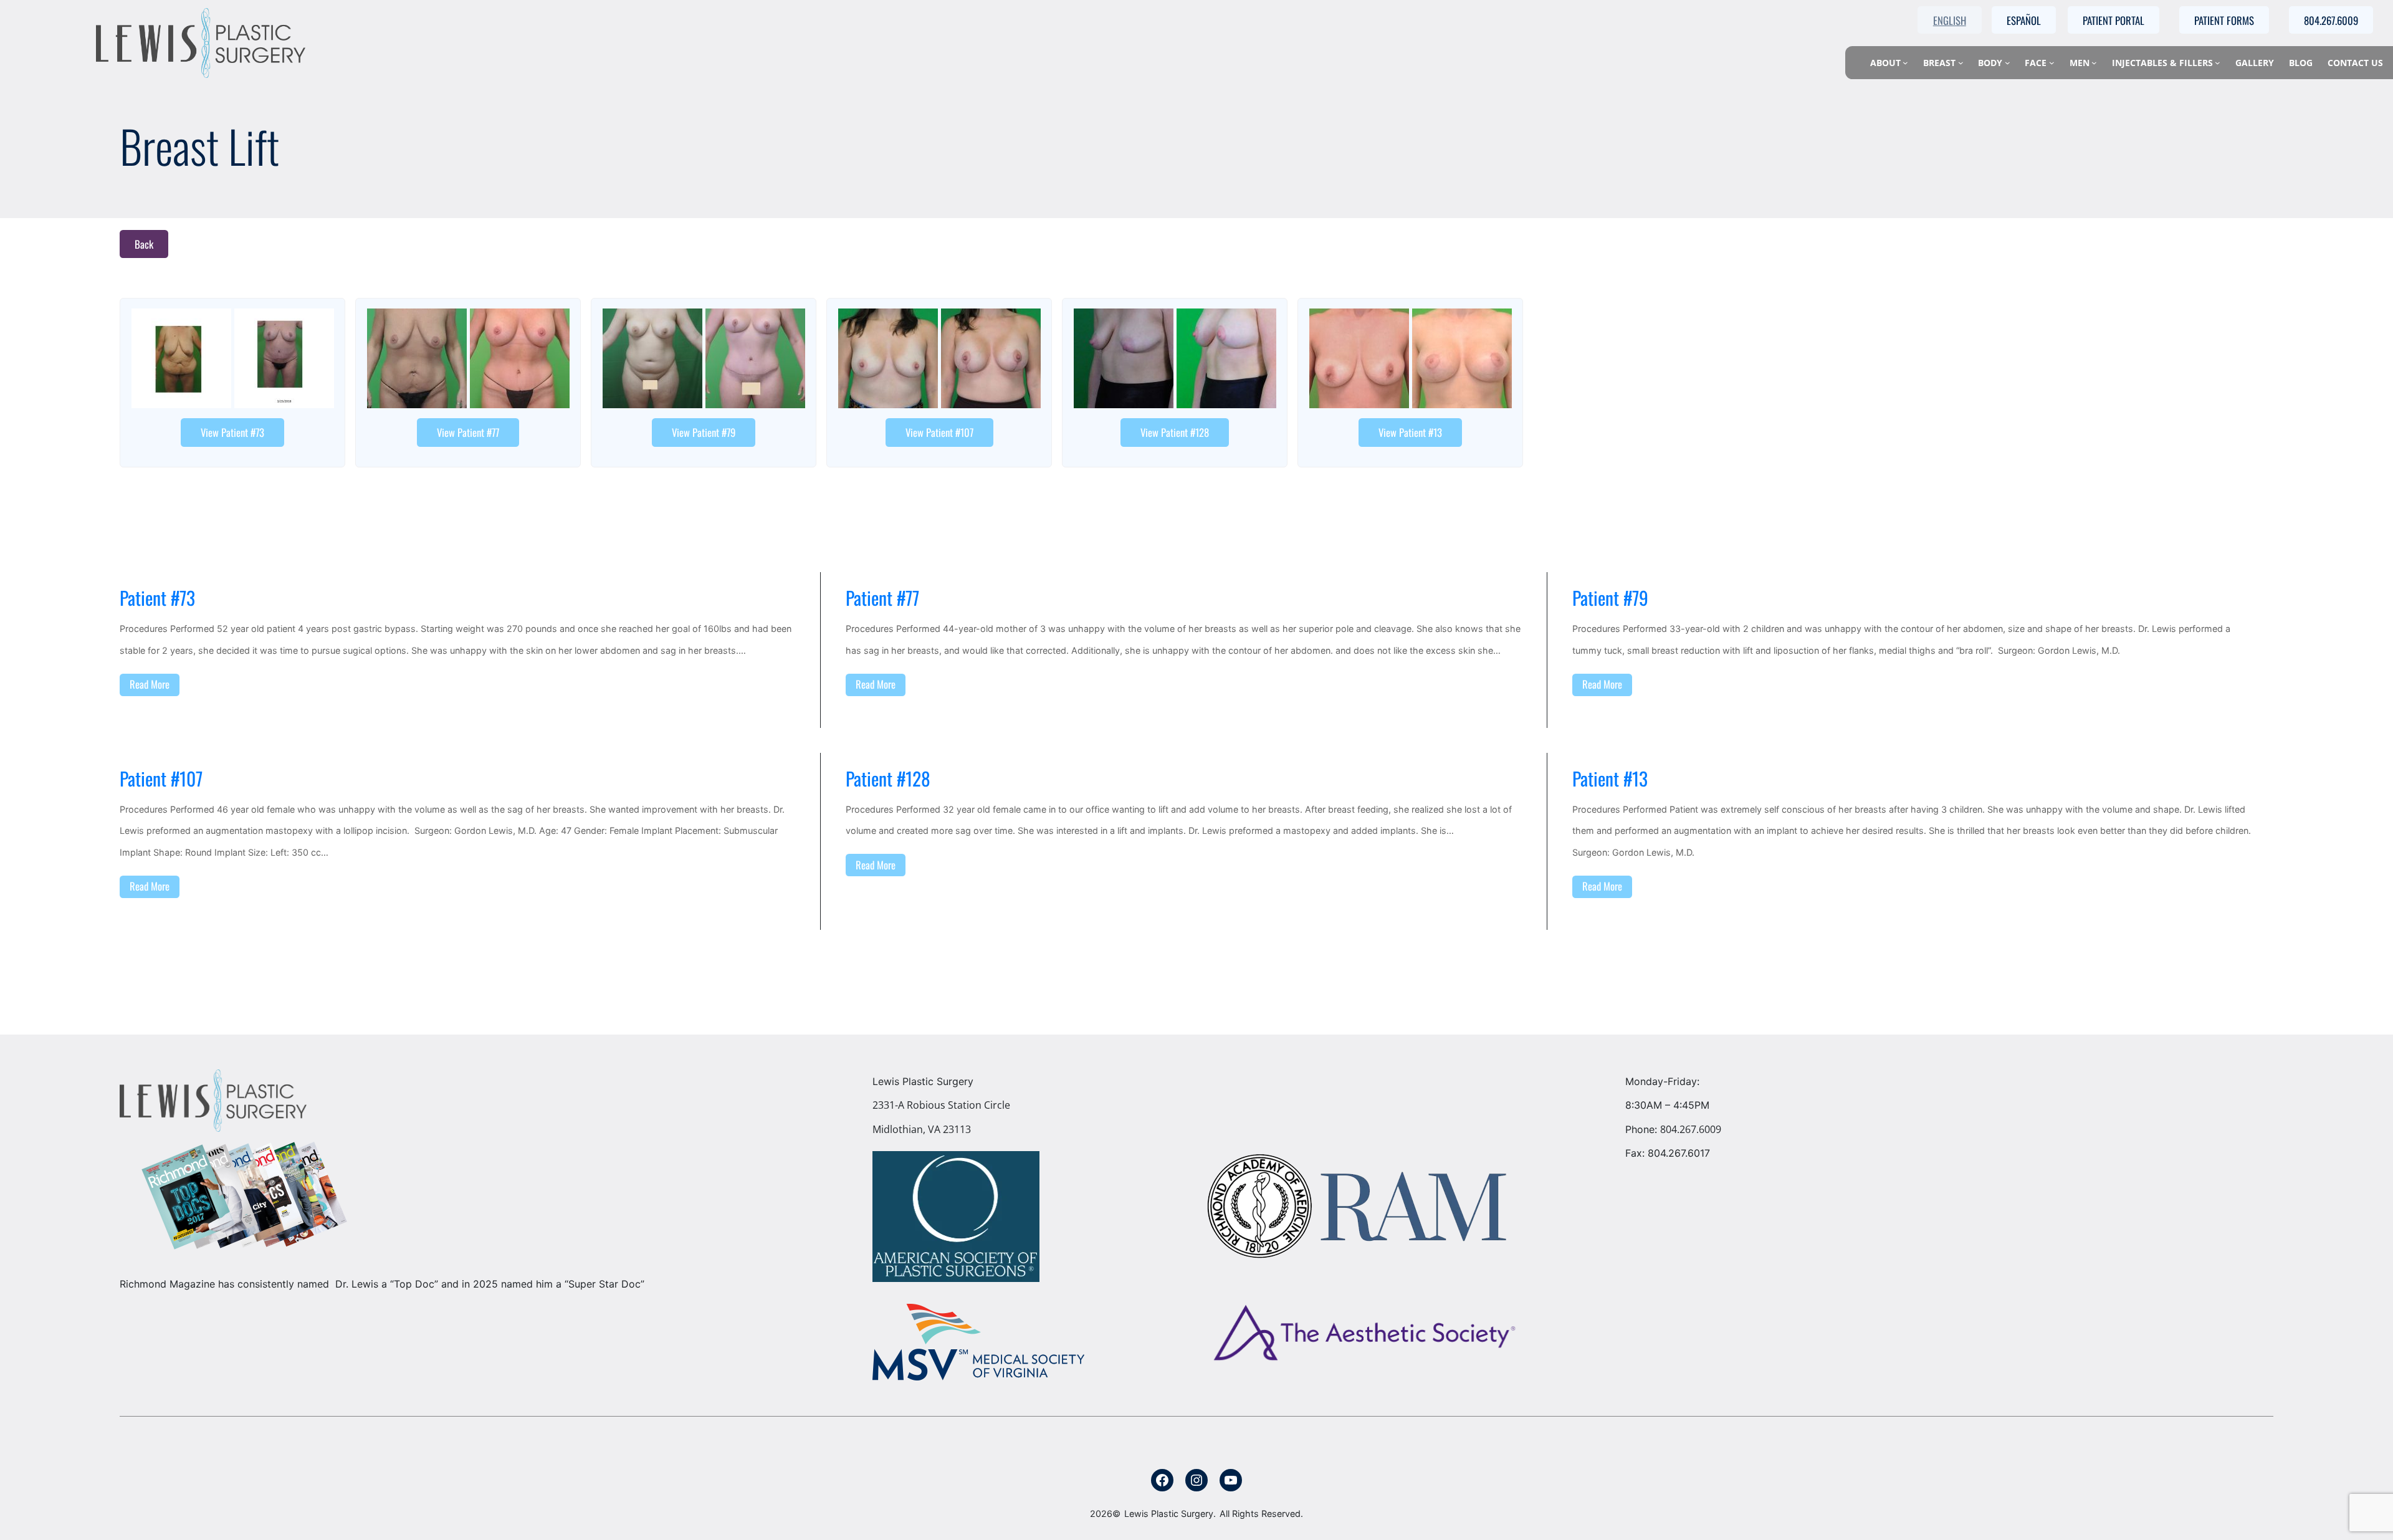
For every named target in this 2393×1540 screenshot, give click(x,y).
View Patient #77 (468, 432)
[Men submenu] (2094, 63)
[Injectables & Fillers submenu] (2218, 63)
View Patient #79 (704, 432)
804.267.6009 (1691, 1129)
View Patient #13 (1410, 432)
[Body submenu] (2008, 63)
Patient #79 (1610, 598)
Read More (150, 684)
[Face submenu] (2052, 63)
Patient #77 (882, 598)
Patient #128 (888, 779)
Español (2024, 20)
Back (144, 244)
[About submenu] (1905, 63)
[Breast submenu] (1961, 63)
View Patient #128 (1175, 432)
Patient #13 (1610, 779)
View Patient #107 (939, 432)
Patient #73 (157, 598)
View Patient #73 (232, 432)
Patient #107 (161, 779)
